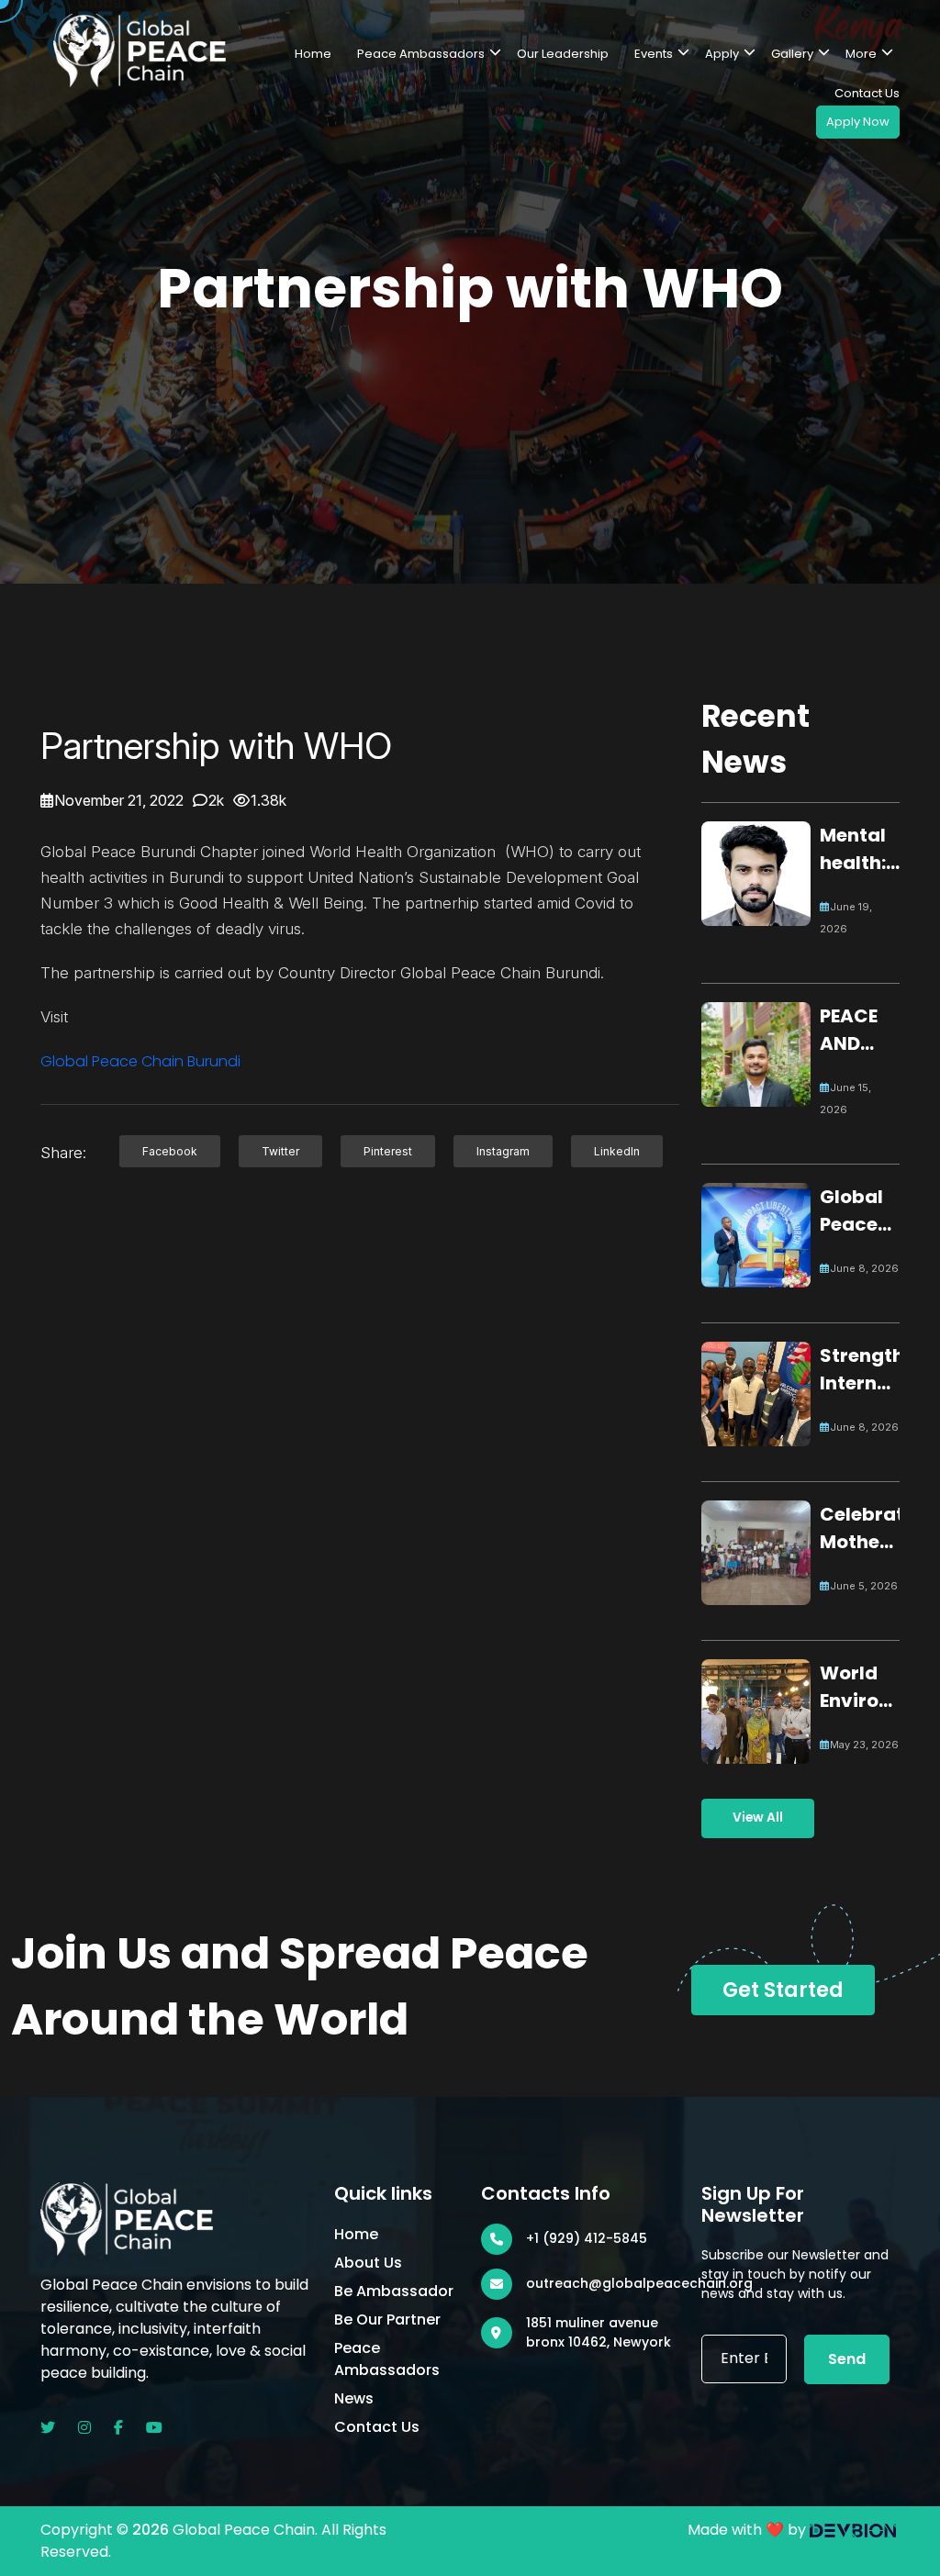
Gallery (792, 54)
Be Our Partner (387, 2320)
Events (654, 54)
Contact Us (867, 93)
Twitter (280, 1151)
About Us (368, 2263)
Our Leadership (563, 54)
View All (758, 1818)
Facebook (170, 1151)
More (861, 54)
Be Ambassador (394, 2291)
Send (847, 2359)
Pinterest (388, 1151)
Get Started (783, 1990)
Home (313, 54)
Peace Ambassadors (421, 54)
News (354, 2398)
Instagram (503, 1151)
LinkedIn (617, 1151)
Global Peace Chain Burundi (140, 1061)
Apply (722, 54)
